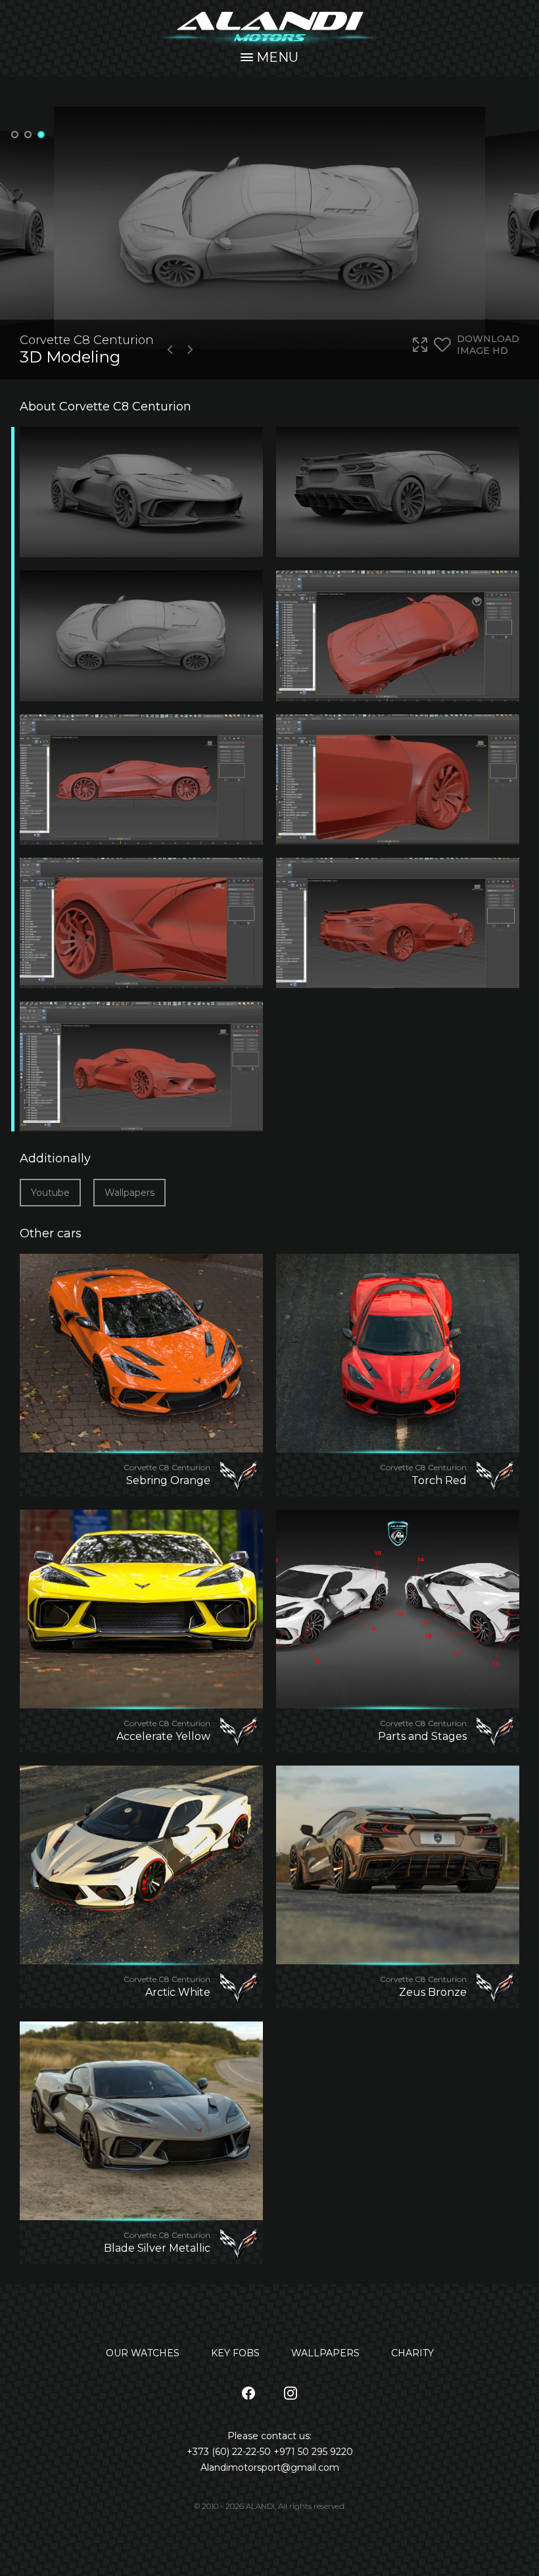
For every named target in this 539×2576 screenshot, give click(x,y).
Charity (412, 2353)
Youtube (50, 1193)
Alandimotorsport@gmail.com (270, 2467)
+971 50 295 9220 (313, 2452)
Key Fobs (235, 2353)
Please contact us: (269, 2436)
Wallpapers (129, 1193)
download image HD (488, 345)
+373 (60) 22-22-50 (230, 2452)
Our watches (143, 2353)
